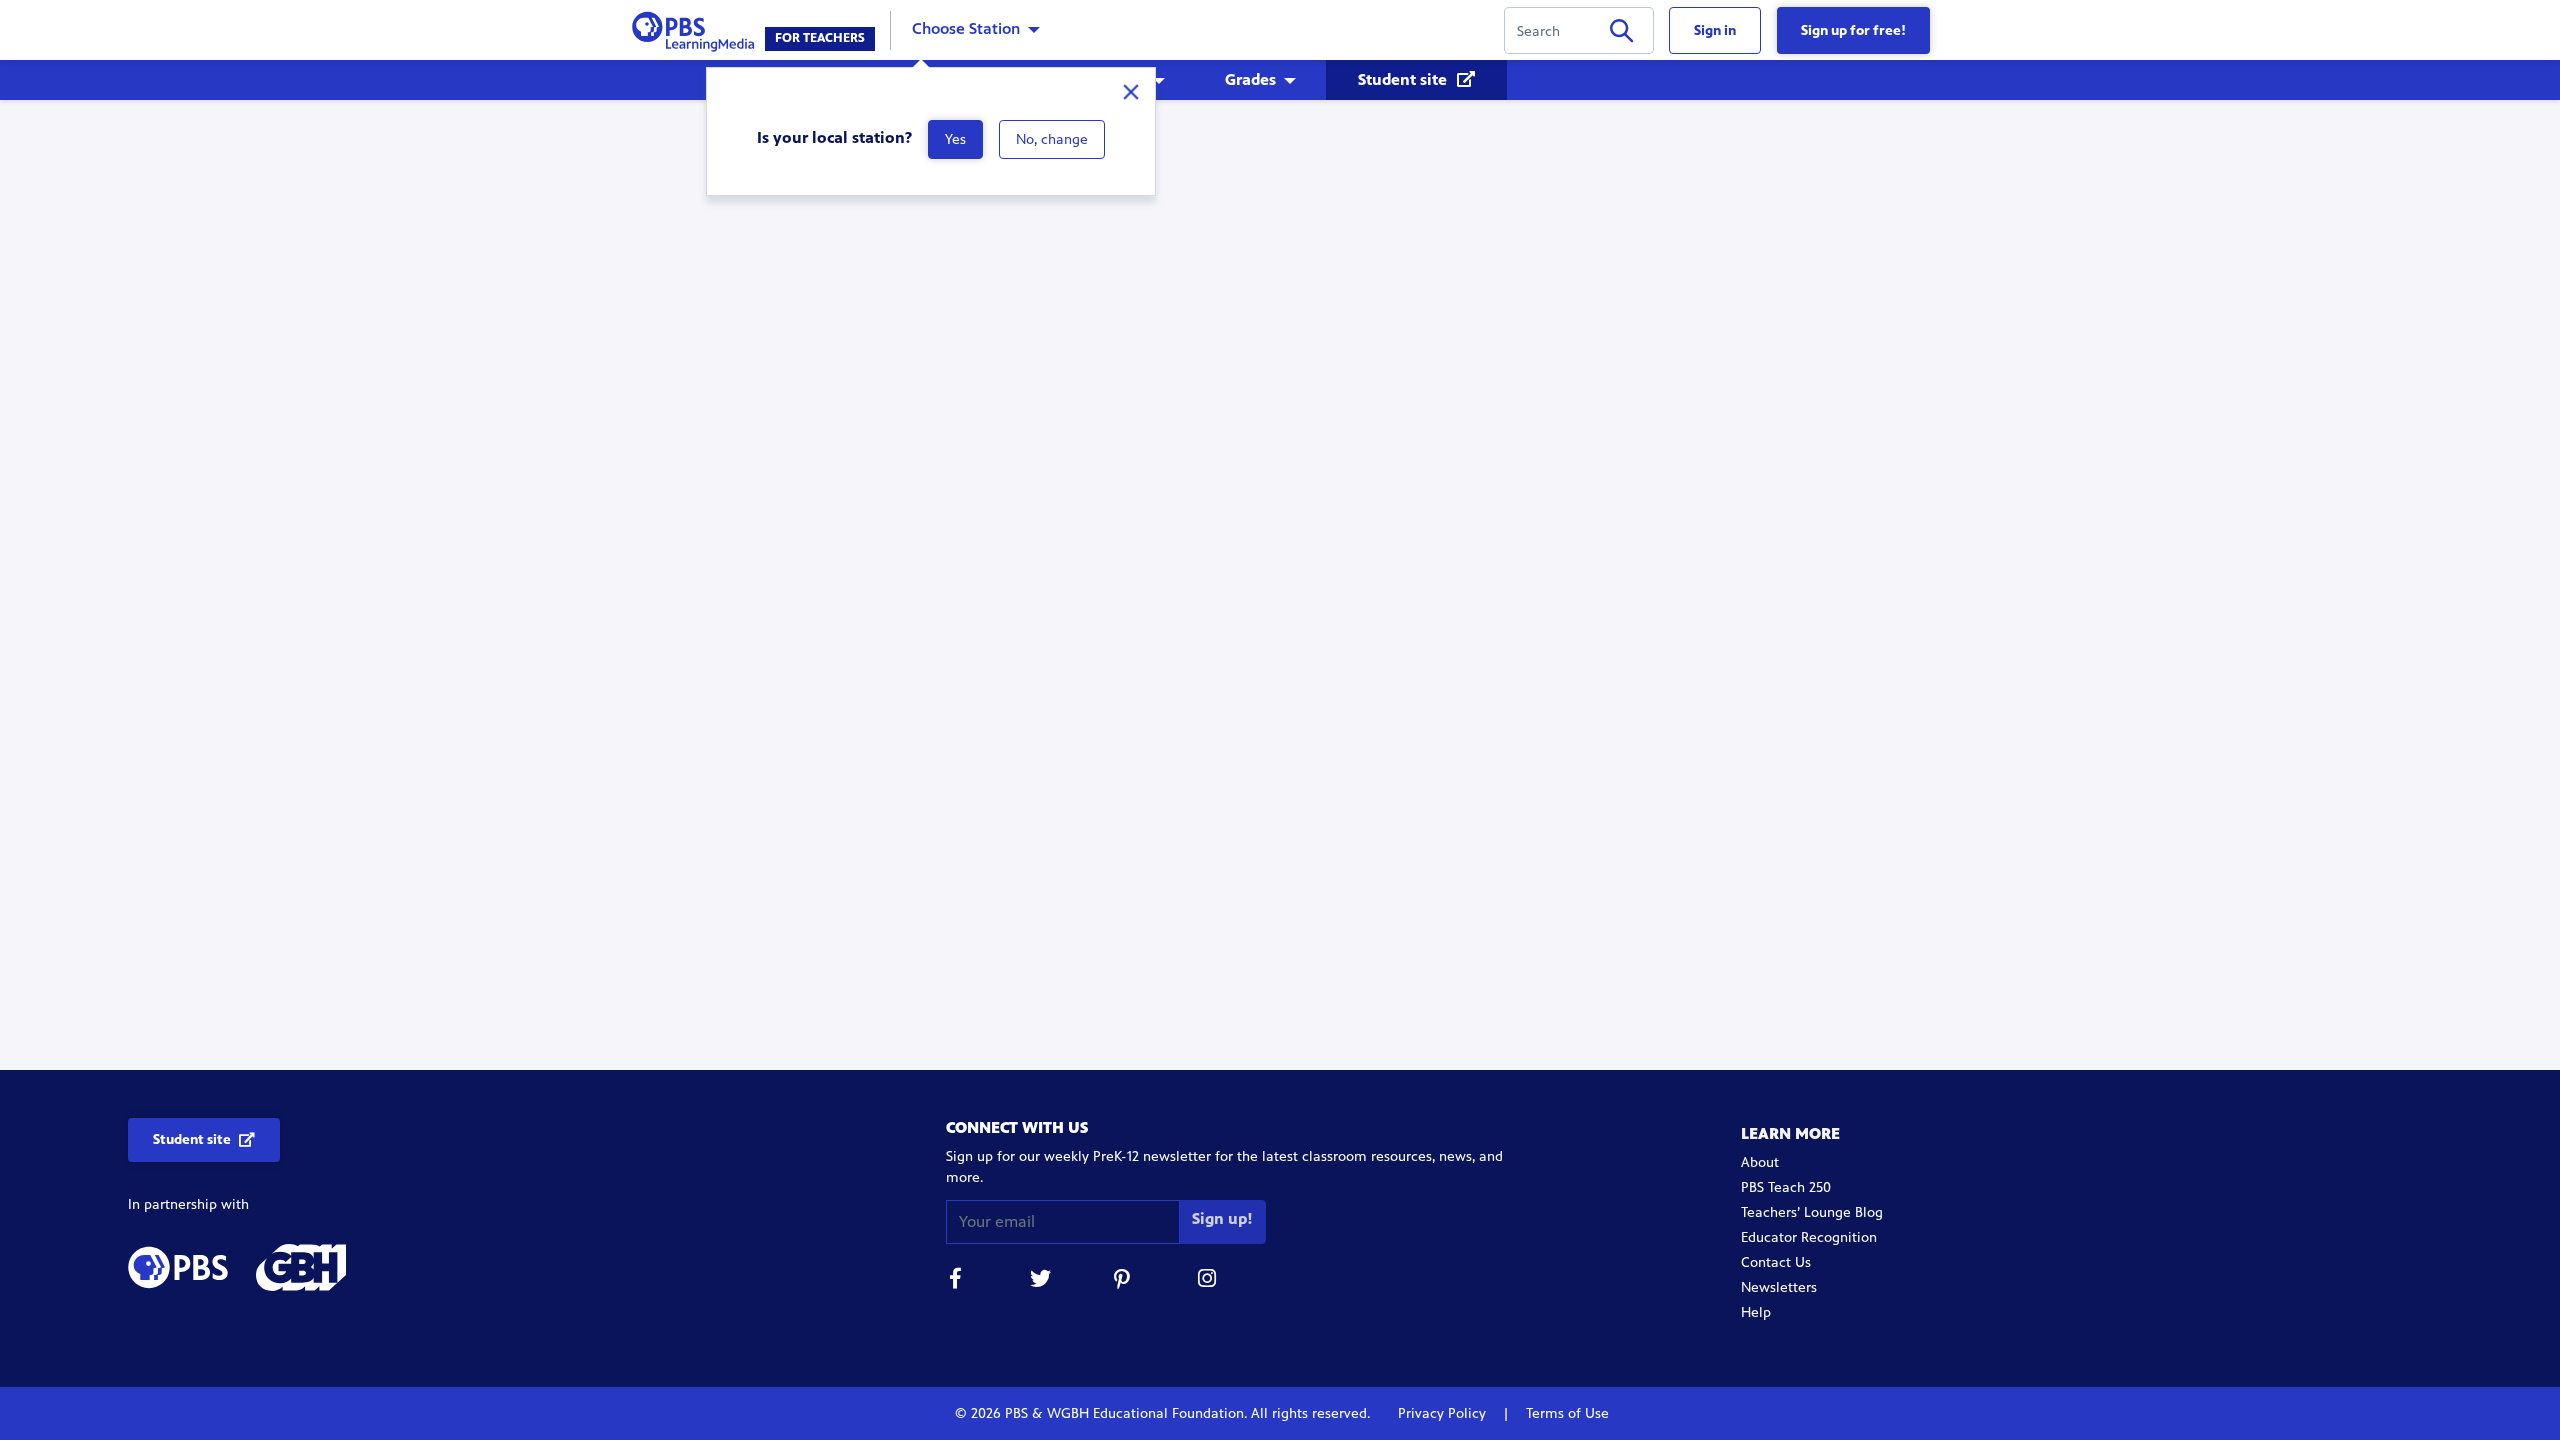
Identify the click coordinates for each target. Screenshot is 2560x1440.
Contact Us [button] (1776, 1262)
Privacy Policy (1444, 1413)
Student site (1404, 79)
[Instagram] (1208, 1281)
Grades (1250, 79)
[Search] (1621, 34)
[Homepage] (697, 28)
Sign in (1715, 30)
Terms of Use (1565, 1413)
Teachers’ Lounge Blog (1812, 1212)
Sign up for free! (1853, 30)
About (1760, 1162)
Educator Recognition (1809, 1237)
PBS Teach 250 (1786, 1187)
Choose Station (966, 28)
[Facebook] (956, 1281)
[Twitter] (1040, 1281)
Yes (955, 139)
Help (1756, 1312)
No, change (1052, 139)
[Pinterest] (1124, 1281)
